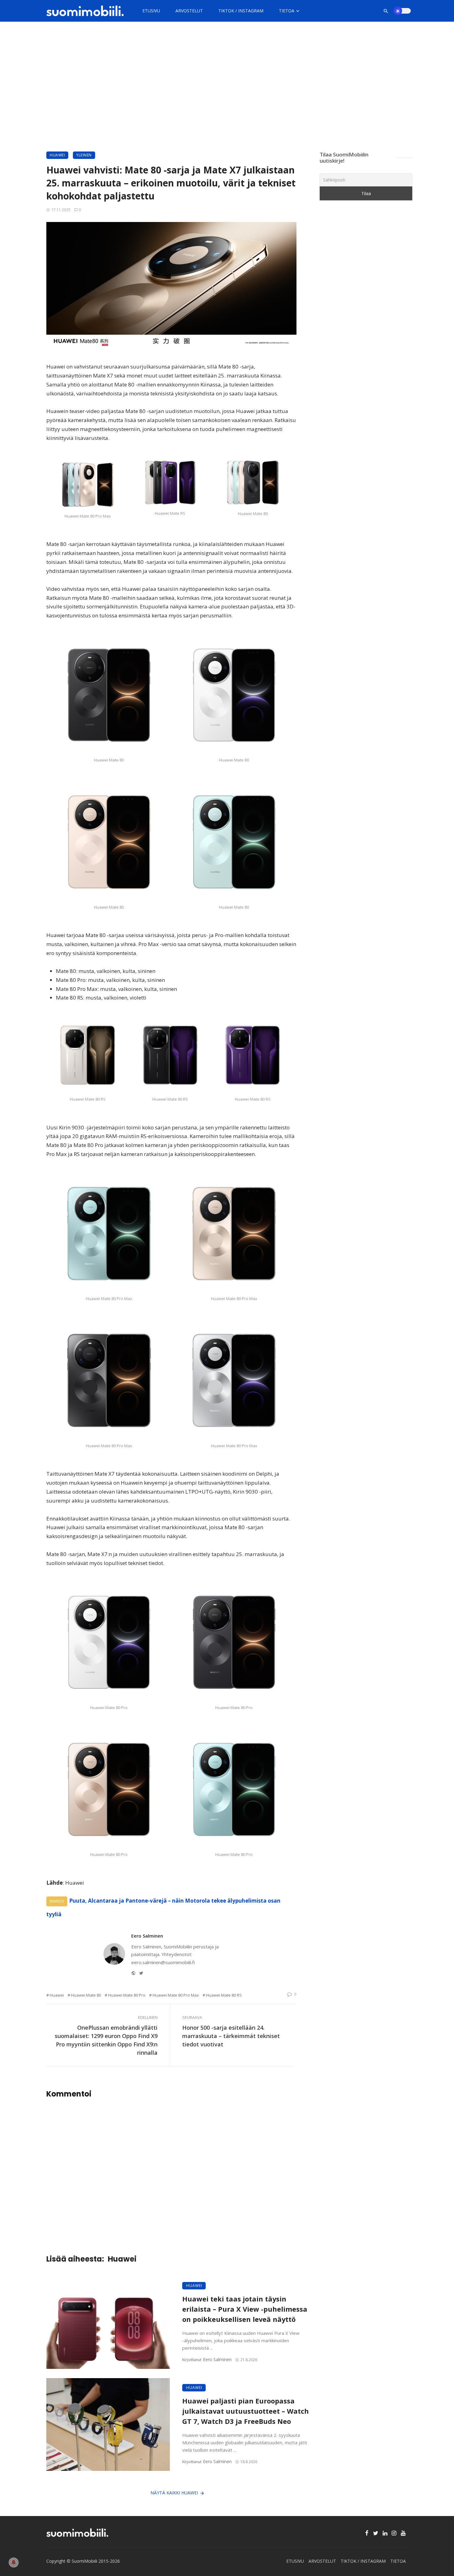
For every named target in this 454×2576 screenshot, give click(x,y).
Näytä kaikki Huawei (174, 2493)
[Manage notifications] (14, 2562)
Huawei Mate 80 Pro (127, 1995)
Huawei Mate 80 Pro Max (176, 1995)
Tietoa (287, 11)
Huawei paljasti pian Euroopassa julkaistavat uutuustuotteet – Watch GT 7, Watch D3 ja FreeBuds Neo (246, 2411)
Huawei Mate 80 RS (224, 1995)
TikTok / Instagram (241, 11)
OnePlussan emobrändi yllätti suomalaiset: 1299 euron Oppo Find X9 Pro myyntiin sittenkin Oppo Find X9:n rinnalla (106, 2040)
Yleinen (84, 155)
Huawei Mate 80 (86, 1995)
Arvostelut (189, 11)
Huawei (57, 155)
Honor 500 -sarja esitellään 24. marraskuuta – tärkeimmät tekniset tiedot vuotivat (231, 2036)
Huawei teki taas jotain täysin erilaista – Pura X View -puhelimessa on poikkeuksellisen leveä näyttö (245, 2309)
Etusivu (151, 11)
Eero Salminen (147, 1936)
